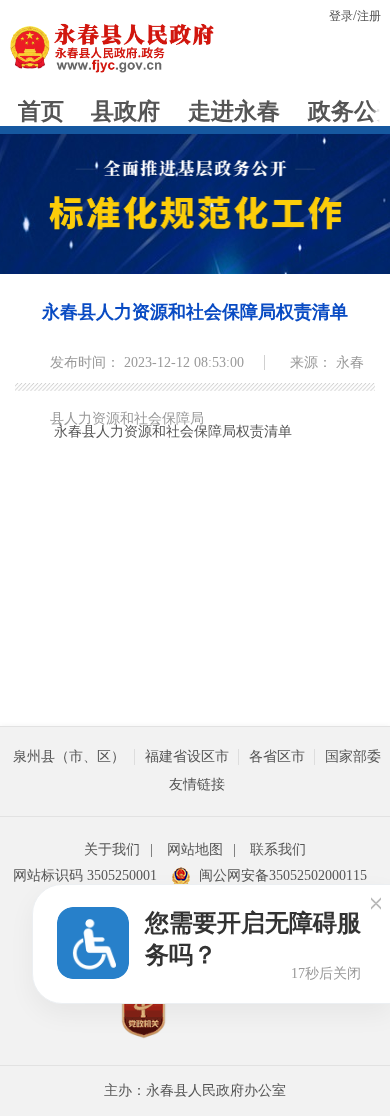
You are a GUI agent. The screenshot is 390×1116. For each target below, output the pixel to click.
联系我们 (278, 849)
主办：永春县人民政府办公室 (195, 1090)
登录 (341, 16)
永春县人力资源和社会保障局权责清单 (195, 312)
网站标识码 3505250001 (85, 875)
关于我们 (112, 849)
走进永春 (234, 111)
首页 (41, 111)
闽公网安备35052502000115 (283, 875)
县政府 (125, 111)
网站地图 (195, 849)
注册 (369, 16)
